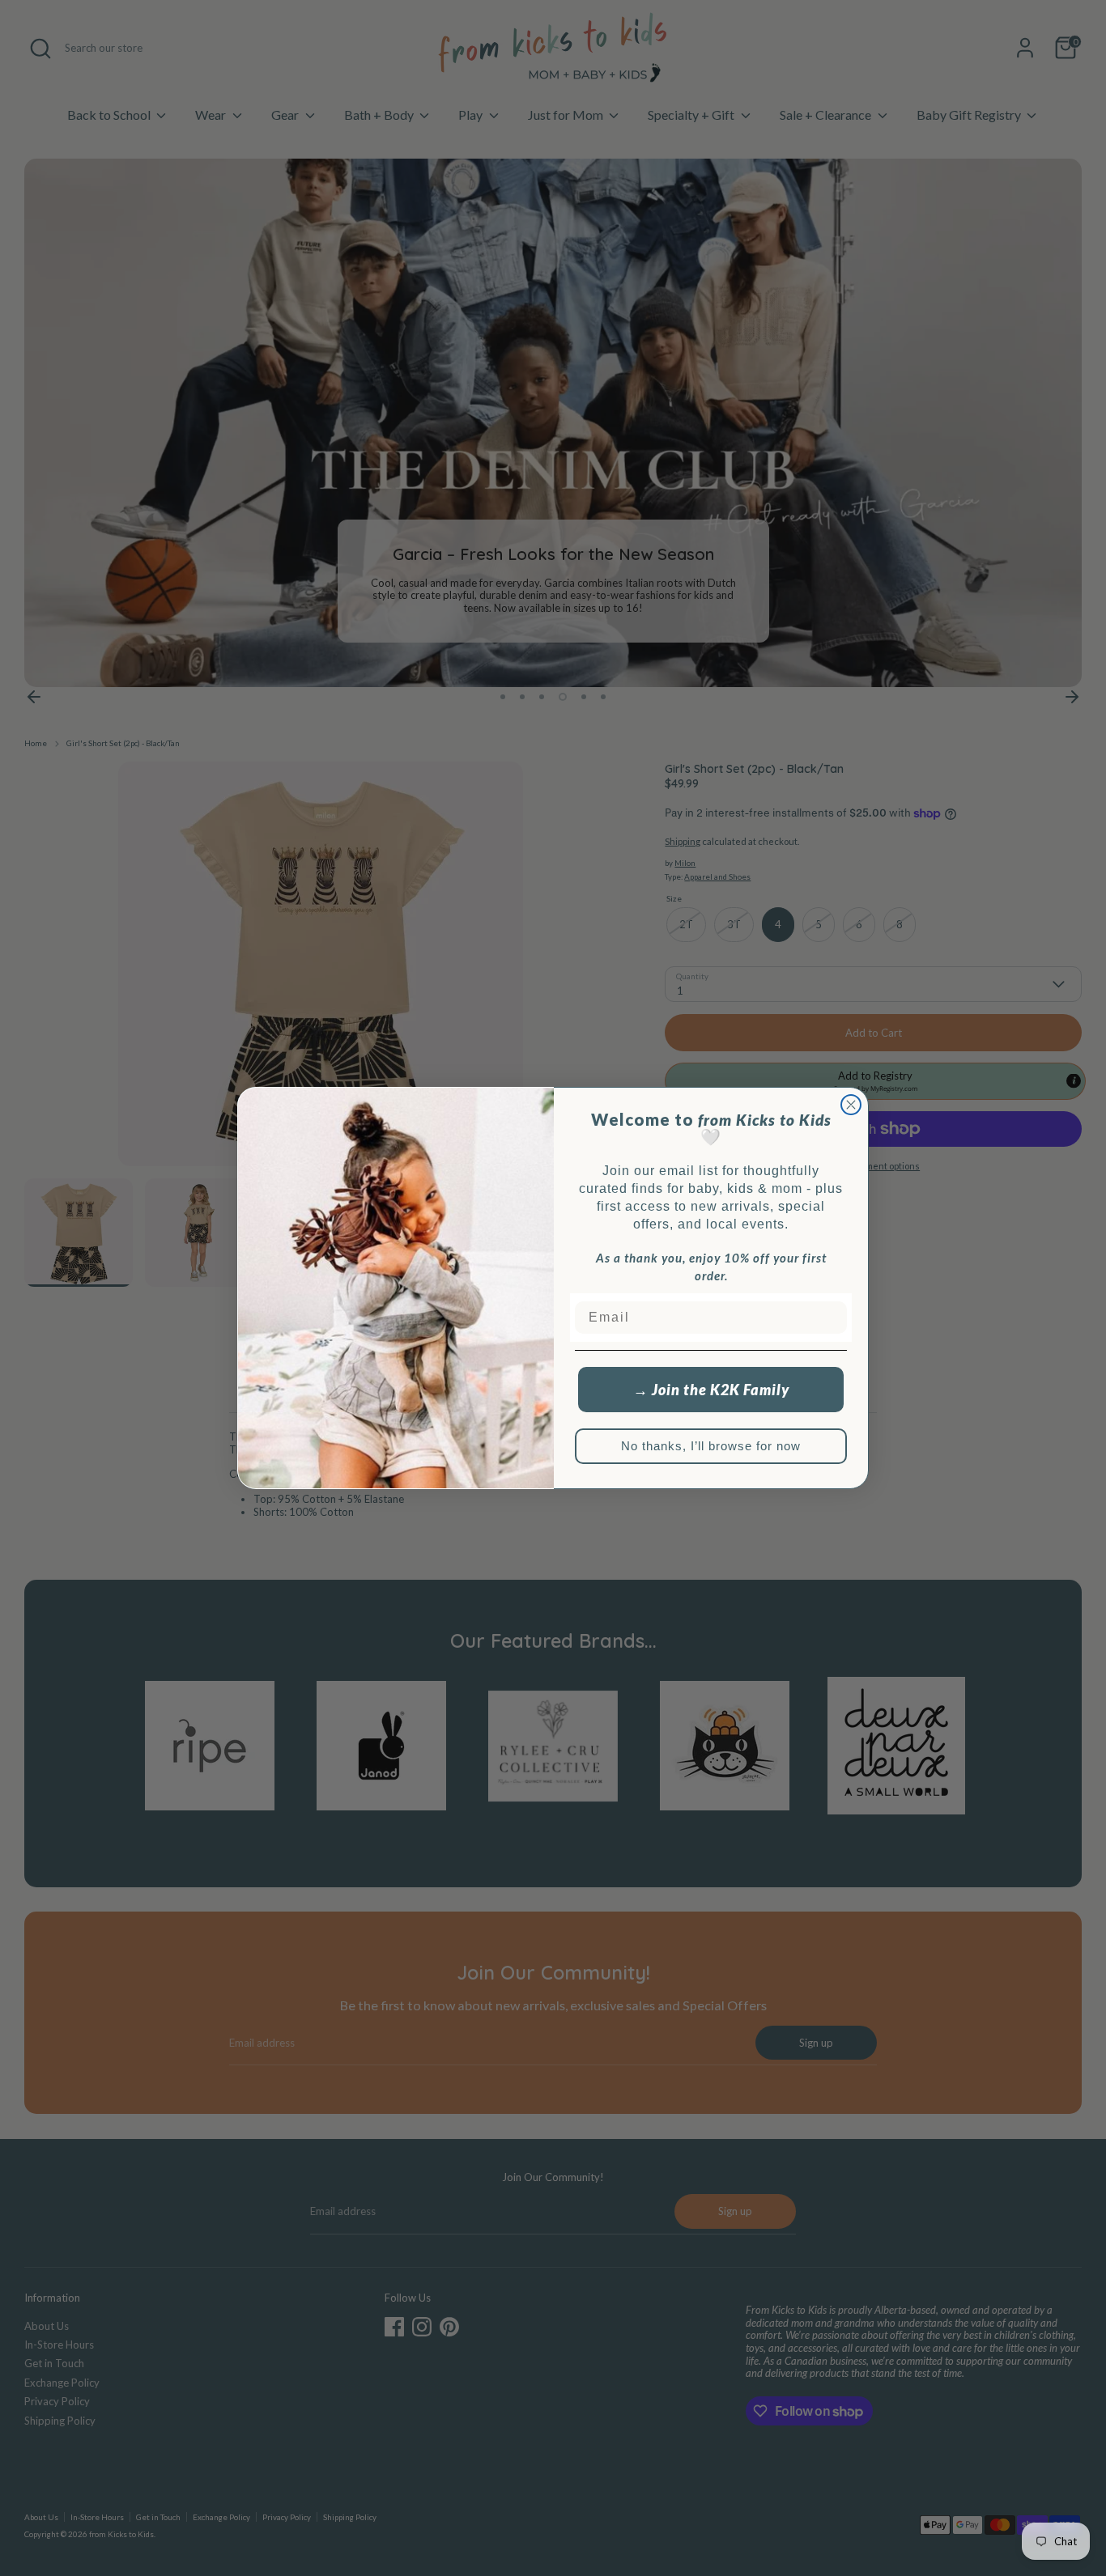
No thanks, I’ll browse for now (711, 1446)
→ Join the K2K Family (711, 1390)
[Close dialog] (851, 1105)
